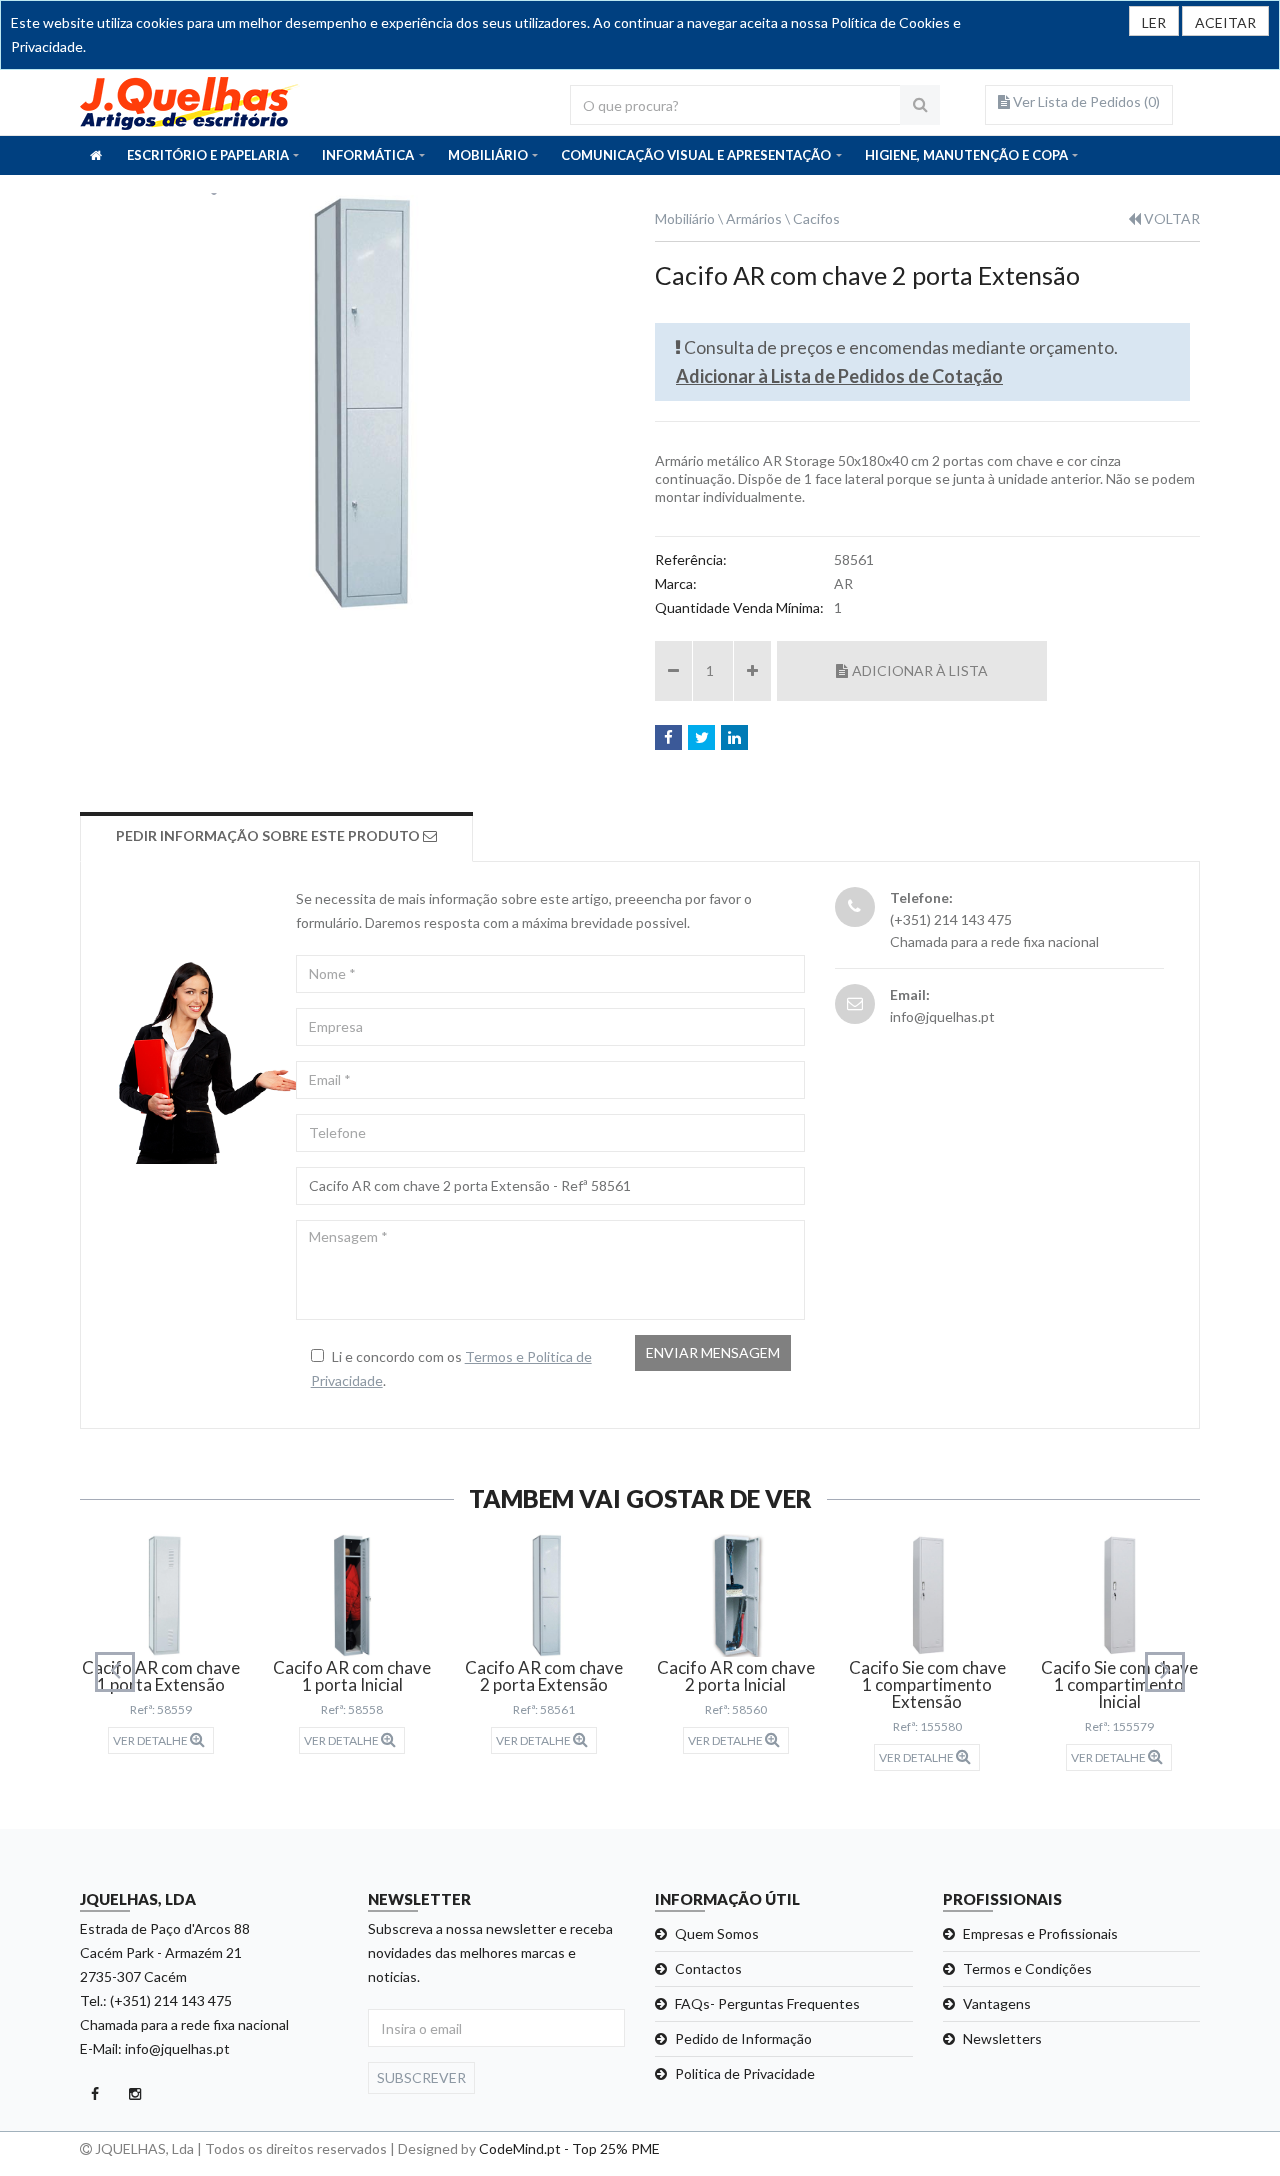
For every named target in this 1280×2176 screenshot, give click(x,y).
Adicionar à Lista (920, 670)
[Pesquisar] (920, 105)
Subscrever (421, 2077)
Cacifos (816, 218)
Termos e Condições (1027, 1968)
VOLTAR (1170, 218)
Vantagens (997, 2003)
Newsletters (1002, 2038)
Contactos (708, 1968)
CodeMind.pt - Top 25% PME (569, 2148)
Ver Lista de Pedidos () (1085, 101)
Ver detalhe (151, 1740)
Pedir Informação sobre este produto (269, 835)
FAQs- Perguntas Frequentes (767, 2003)
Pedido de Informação (743, 2038)
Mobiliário (685, 218)
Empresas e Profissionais (1040, 1933)
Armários (754, 218)
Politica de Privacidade (745, 2073)
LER (1154, 22)
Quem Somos (717, 1933)
